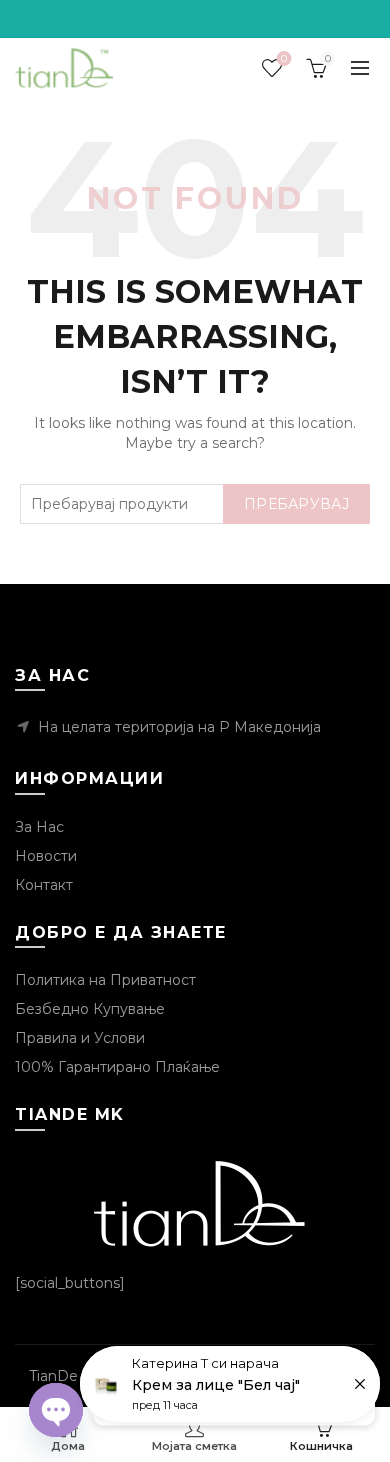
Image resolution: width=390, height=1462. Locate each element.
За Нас (39, 827)
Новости (46, 856)
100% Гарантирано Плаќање (117, 1067)
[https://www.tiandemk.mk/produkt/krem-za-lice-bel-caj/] (230, 1384)
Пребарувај (296, 504)
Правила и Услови (80, 1038)
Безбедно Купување (90, 1009)
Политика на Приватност (105, 980)
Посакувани (284, 59)
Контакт (44, 885)
